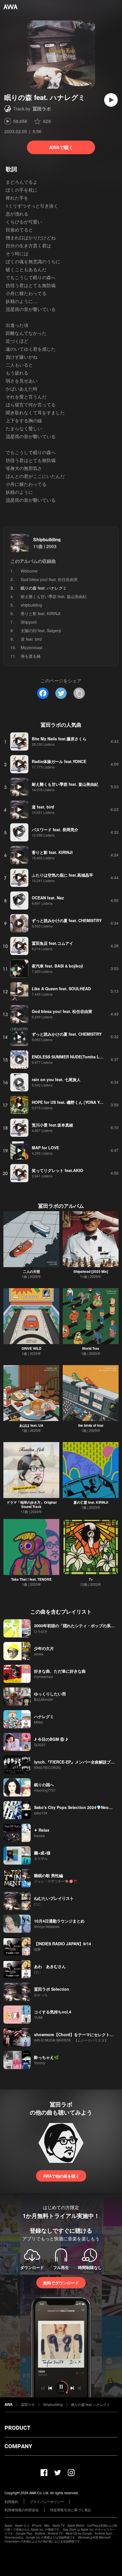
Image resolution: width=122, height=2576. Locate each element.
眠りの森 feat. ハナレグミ (91, 2404)
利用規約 (11, 2501)
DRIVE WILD (31, 1348)
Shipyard (29, 622)
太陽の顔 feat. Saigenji (41, 630)
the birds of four (91, 1425)
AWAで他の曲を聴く (61, 2176)
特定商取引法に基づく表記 (71, 2510)
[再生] (111, 100)
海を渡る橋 (31, 656)
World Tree (91, 1348)
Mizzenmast (31, 647)
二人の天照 (31, 1271)
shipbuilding (31, 605)
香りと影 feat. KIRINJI (41, 613)
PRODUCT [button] (17, 2428)
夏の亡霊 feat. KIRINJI (91, 1502)
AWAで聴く (61, 147)
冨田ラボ (42, 109)
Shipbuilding (47, 539)
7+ (91, 1579)
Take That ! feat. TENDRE (31, 1579)
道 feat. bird (31, 639)
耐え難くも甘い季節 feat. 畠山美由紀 (54, 596)
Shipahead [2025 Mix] (91, 1271)
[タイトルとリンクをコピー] (79, 693)
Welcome (29, 571)
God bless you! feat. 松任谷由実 (49, 579)
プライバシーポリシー (47, 2501)
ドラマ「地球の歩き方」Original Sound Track (31, 1504)
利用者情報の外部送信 (22, 2510)
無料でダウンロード (61, 2283)
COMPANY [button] (18, 2446)
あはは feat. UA (31, 1425)
